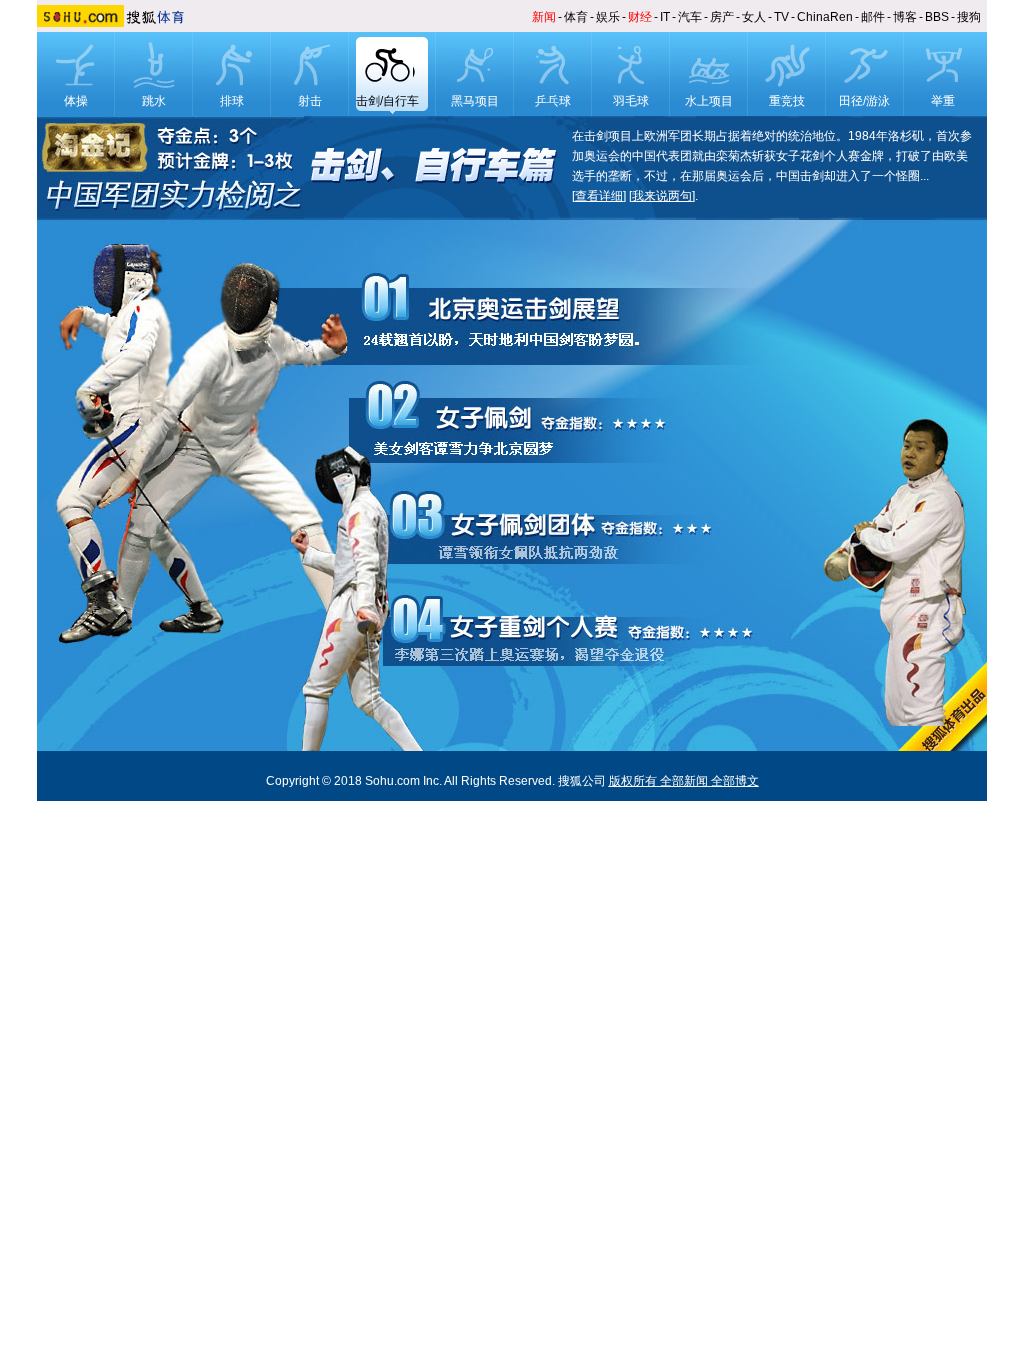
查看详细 (599, 196)
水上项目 (709, 101)
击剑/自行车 (387, 101)
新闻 (544, 17)
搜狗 (969, 17)
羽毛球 (631, 101)
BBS (937, 17)
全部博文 (735, 781)
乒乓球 (553, 101)
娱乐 (608, 17)
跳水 (154, 101)
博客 (905, 17)
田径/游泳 (864, 101)
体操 (76, 101)
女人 (754, 17)
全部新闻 (684, 781)
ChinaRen (825, 17)
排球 (232, 101)
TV (781, 17)
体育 (576, 17)
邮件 (873, 17)
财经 (640, 17)
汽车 (690, 17)
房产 (722, 17)
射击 (310, 101)
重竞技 (787, 101)
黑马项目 (475, 101)
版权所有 (633, 781)
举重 (943, 101)
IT (665, 17)
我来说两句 (662, 196)
